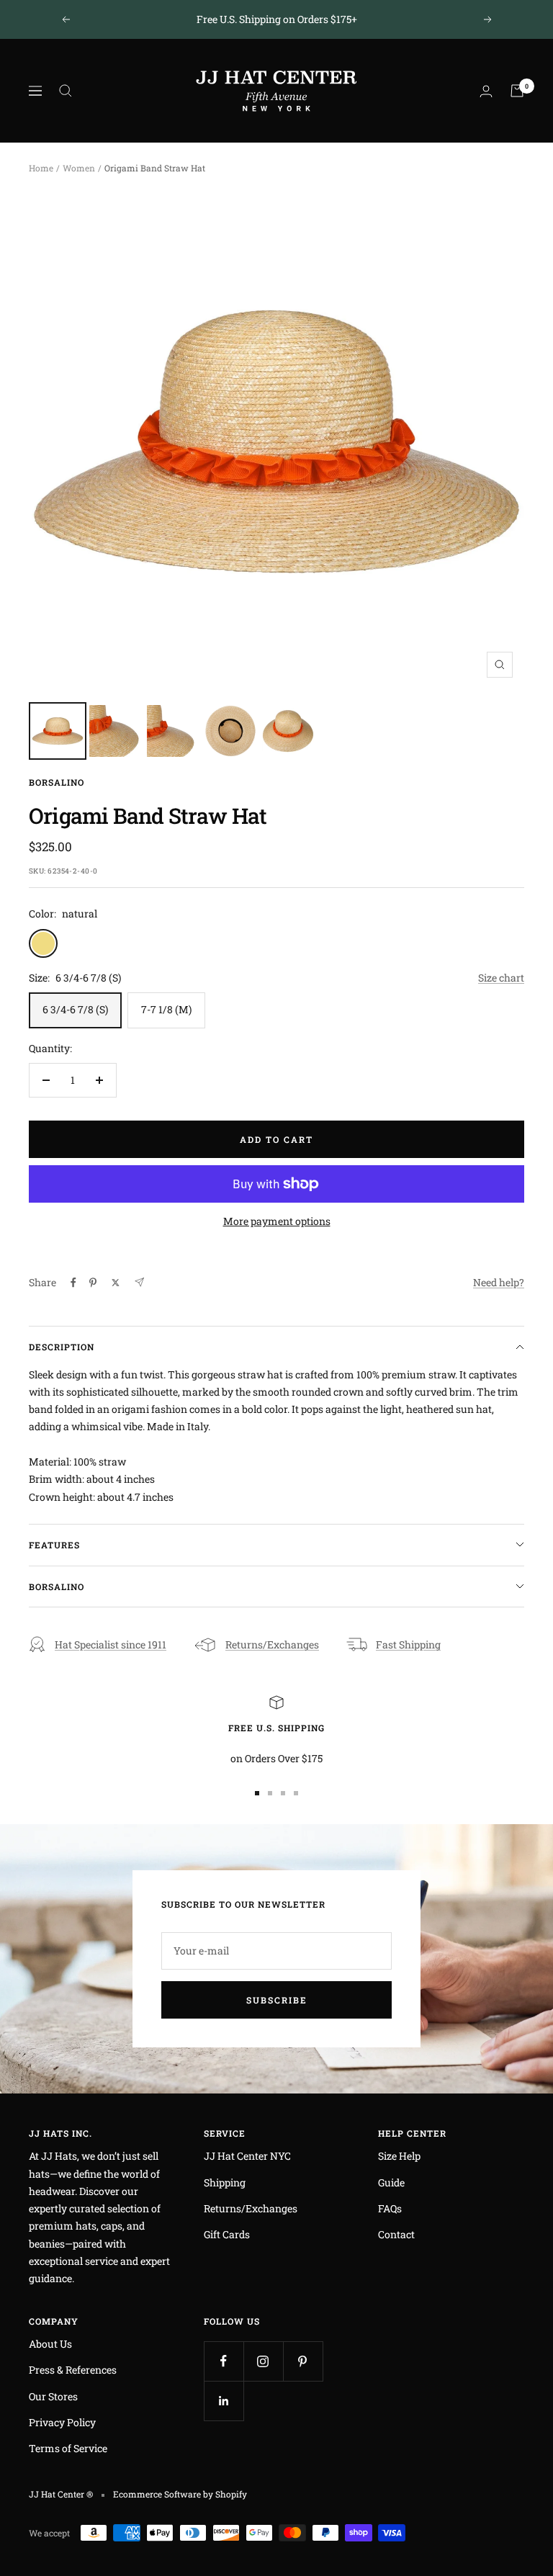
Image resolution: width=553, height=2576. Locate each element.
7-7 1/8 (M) (166, 1009)
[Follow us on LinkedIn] (224, 2401)
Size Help (399, 2156)
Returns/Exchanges (272, 1644)
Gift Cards (227, 2234)
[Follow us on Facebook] (224, 2361)
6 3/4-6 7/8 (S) (75, 1009)
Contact (396, 2234)
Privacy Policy (62, 2422)
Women (79, 168)
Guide (391, 2182)
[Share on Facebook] (73, 1283)
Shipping (225, 2182)
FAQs (390, 2208)
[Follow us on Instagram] (263, 2361)
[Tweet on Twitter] (116, 1283)
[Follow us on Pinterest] (303, 2361)
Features (54, 1545)
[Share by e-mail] (139, 1282)
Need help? (499, 1282)
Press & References (73, 2370)
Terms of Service (68, 2448)
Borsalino (57, 782)
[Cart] (517, 91)
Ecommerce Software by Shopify (180, 2494)
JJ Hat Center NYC (247, 2156)
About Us (50, 2344)
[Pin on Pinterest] (93, 1283)
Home (41, 168)
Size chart (501, 978)
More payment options (277, 1221)
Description (62, 1347)
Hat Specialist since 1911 (111, 1644)
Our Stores (53, 2396)
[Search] (66, 91)
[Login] (486, 91)
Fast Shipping (408, 1644)
